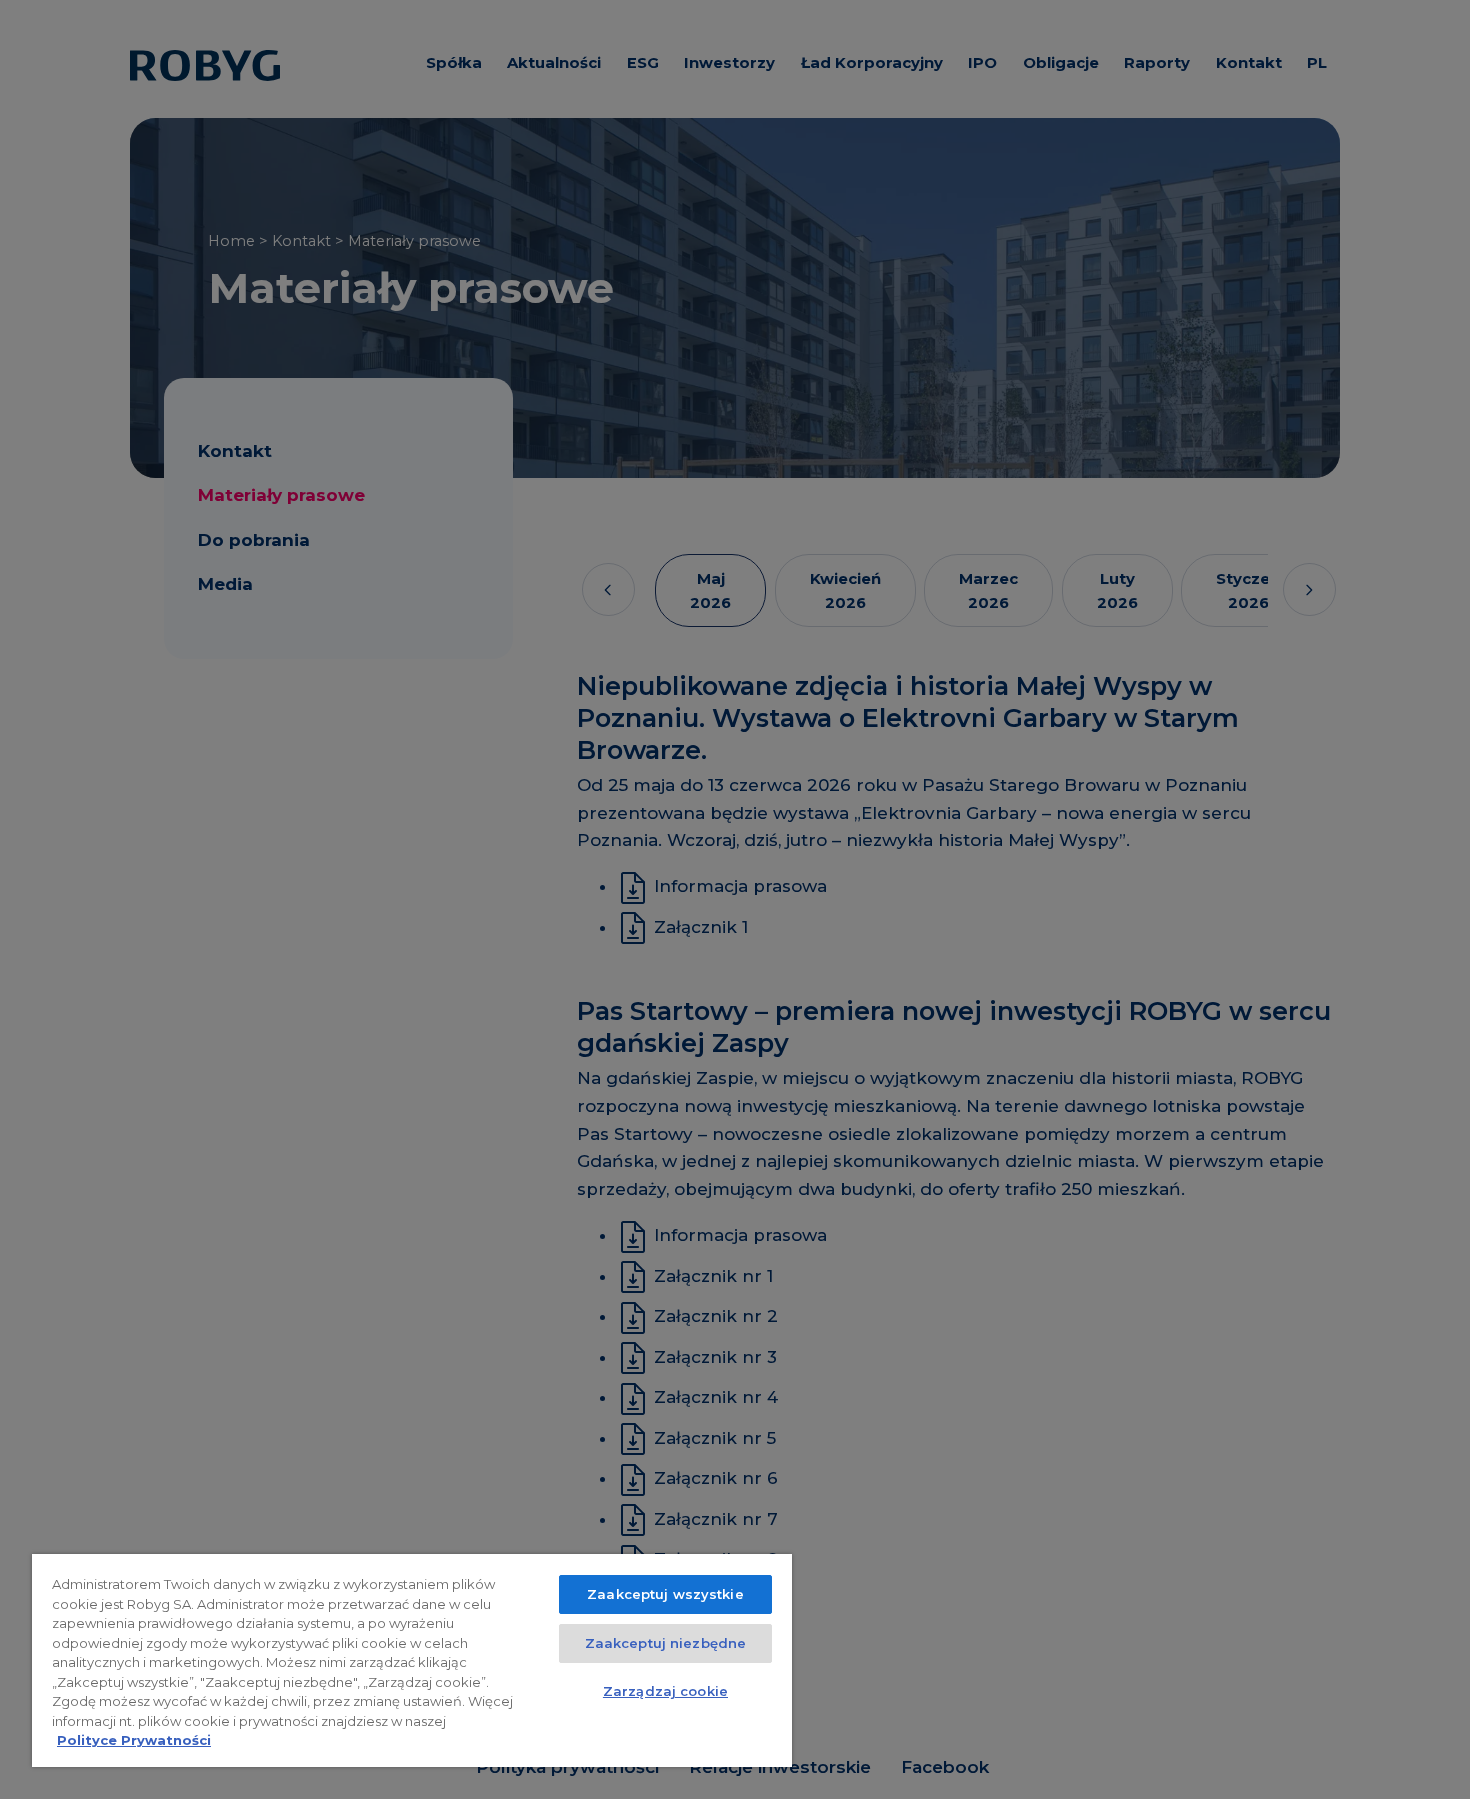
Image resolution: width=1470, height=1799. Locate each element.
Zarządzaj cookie (665, 1691)
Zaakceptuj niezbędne (666, 1643)
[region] (412, 1660)
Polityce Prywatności (134, 1740)
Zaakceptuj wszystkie (665, 1594)
